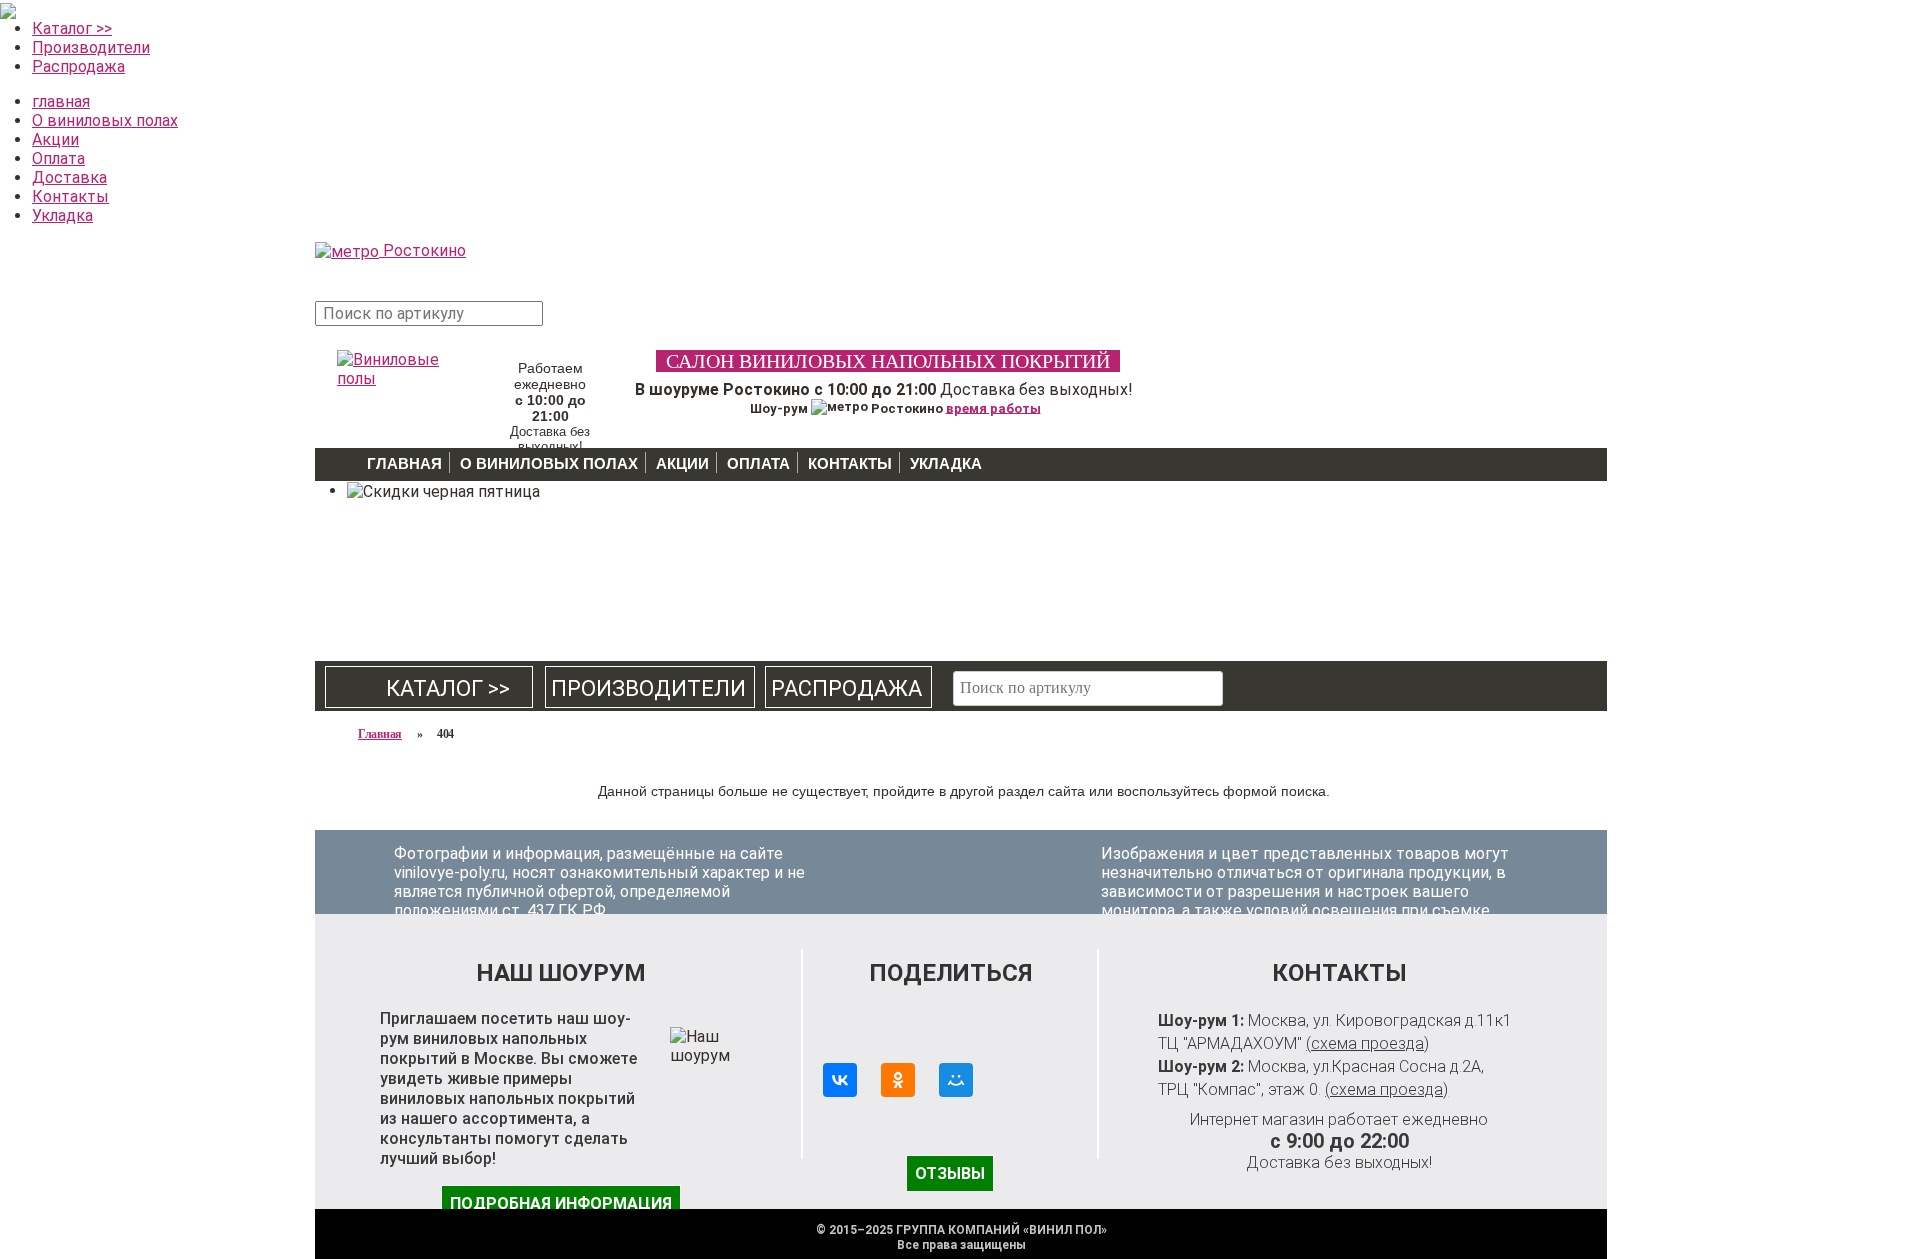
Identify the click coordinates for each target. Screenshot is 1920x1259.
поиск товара (579, 323)
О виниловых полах (105, 120)
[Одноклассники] (898, 1080)
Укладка (62, 215)
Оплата (58, 158)
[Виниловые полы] (390, 364)
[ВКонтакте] (840, 1080)
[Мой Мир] (956, 1080)
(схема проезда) (1367, 1043)
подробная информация (561, 1203)
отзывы (950, 1173)
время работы (993, 407)
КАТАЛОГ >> (430, 688)
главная (61, 101)
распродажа (846, 688)
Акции (55, 139)
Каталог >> (72, 28)
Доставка (69, 177)
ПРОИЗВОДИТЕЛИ (648, 688)
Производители (91, 47)
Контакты (70, 196)
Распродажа (78, 66)
